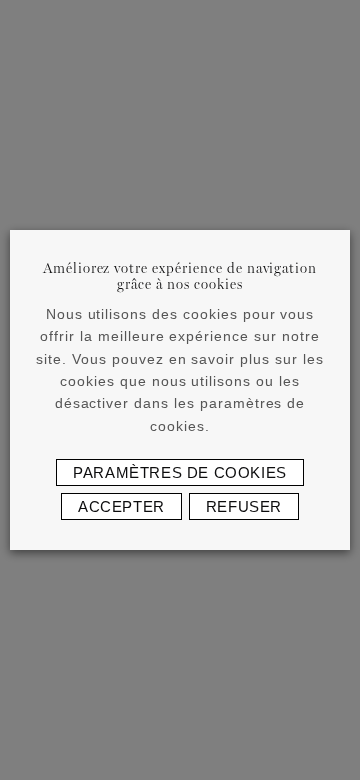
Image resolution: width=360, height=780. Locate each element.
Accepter (121, 506)
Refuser (244, 506)
